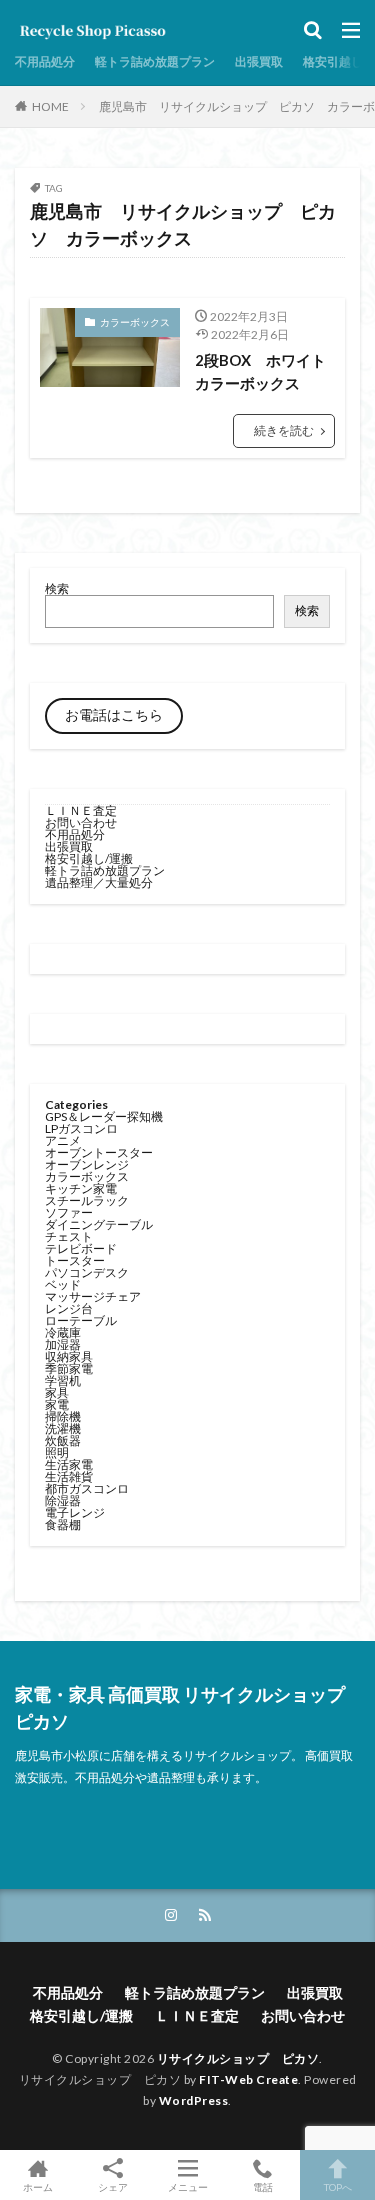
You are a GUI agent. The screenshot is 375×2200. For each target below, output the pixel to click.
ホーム (38, 2186)
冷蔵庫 (63, 1332)
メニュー (188, 2186)
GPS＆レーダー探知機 (104, 1116)
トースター (75, 1260)
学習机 (63, 1380)
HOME (50, 106)
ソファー (69, 1212)
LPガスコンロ (81, 1128)
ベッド (63, 1284)
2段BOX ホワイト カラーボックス (265, 371)
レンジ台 (69, 1308)
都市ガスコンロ (87, 1488)
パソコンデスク (87, 1272)
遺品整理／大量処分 (99, 882)
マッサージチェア (93, 1296)
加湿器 (63, 1344)
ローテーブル (81, 1320)
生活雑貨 (69, 1476)
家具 (57, 1392)
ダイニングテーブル (99, 1224)
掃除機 (63, 1416)
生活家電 (69, 1464)
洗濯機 (63, 1428)
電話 (263, 2186)
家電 (57, 1404)
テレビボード (81, 1248)
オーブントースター (99, 1152)
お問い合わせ (81, 822)
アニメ (63, 1140)
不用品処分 (45, 61)
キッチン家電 (81, 1188)
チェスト (69, 1236)
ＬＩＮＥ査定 (81, 810)
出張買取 (259, 61)
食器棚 (63, 1524)
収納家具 (69, 1356)
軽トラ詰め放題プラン (155, 61)
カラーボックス (135, 322)
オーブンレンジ (87, 1164)
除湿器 (63, 1500)
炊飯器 (63, 1440)
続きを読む (284, 430)
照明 (57, 1452)
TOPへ (338, 2186)
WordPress (194, 2100)
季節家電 (69, 1368)
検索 (57, 588)
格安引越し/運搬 (89, 858)
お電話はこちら (114, 715)
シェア (113, 2187)
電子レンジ (75, 1512)
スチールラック (87, 1200)
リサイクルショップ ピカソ (238, 2058)
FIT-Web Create (248, 2079)
